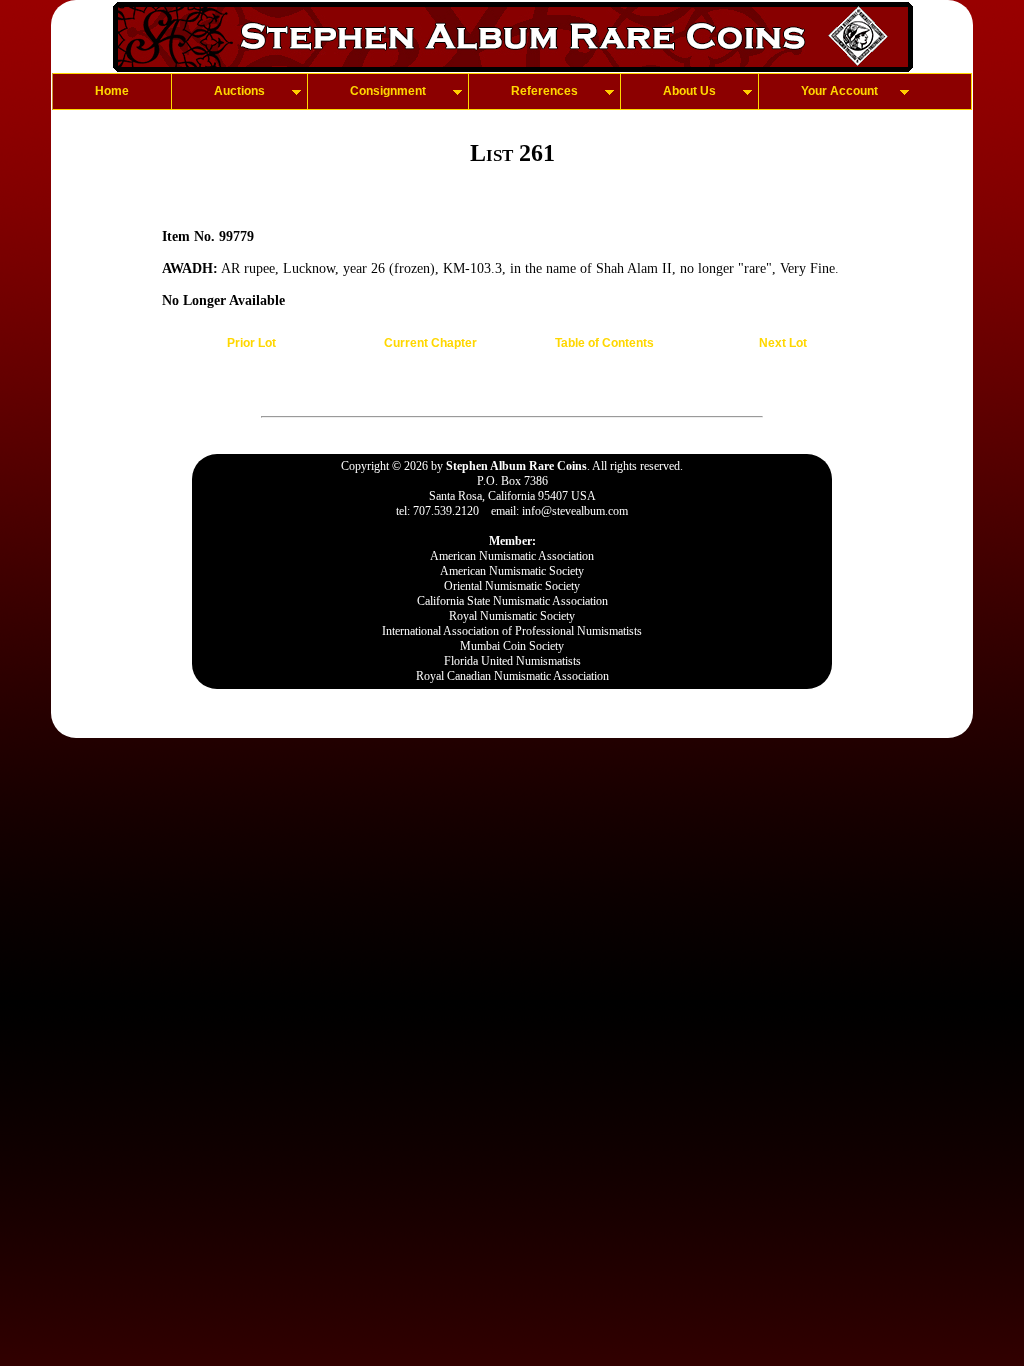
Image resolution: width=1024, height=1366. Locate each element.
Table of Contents (604, 343)
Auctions (239, 91)
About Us (689, 91)
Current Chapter (430, 343)
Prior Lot (251, 343)
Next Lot (783, 343)
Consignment (388, 91)
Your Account (839, 91)
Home (112, 91)
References (544, 91)
